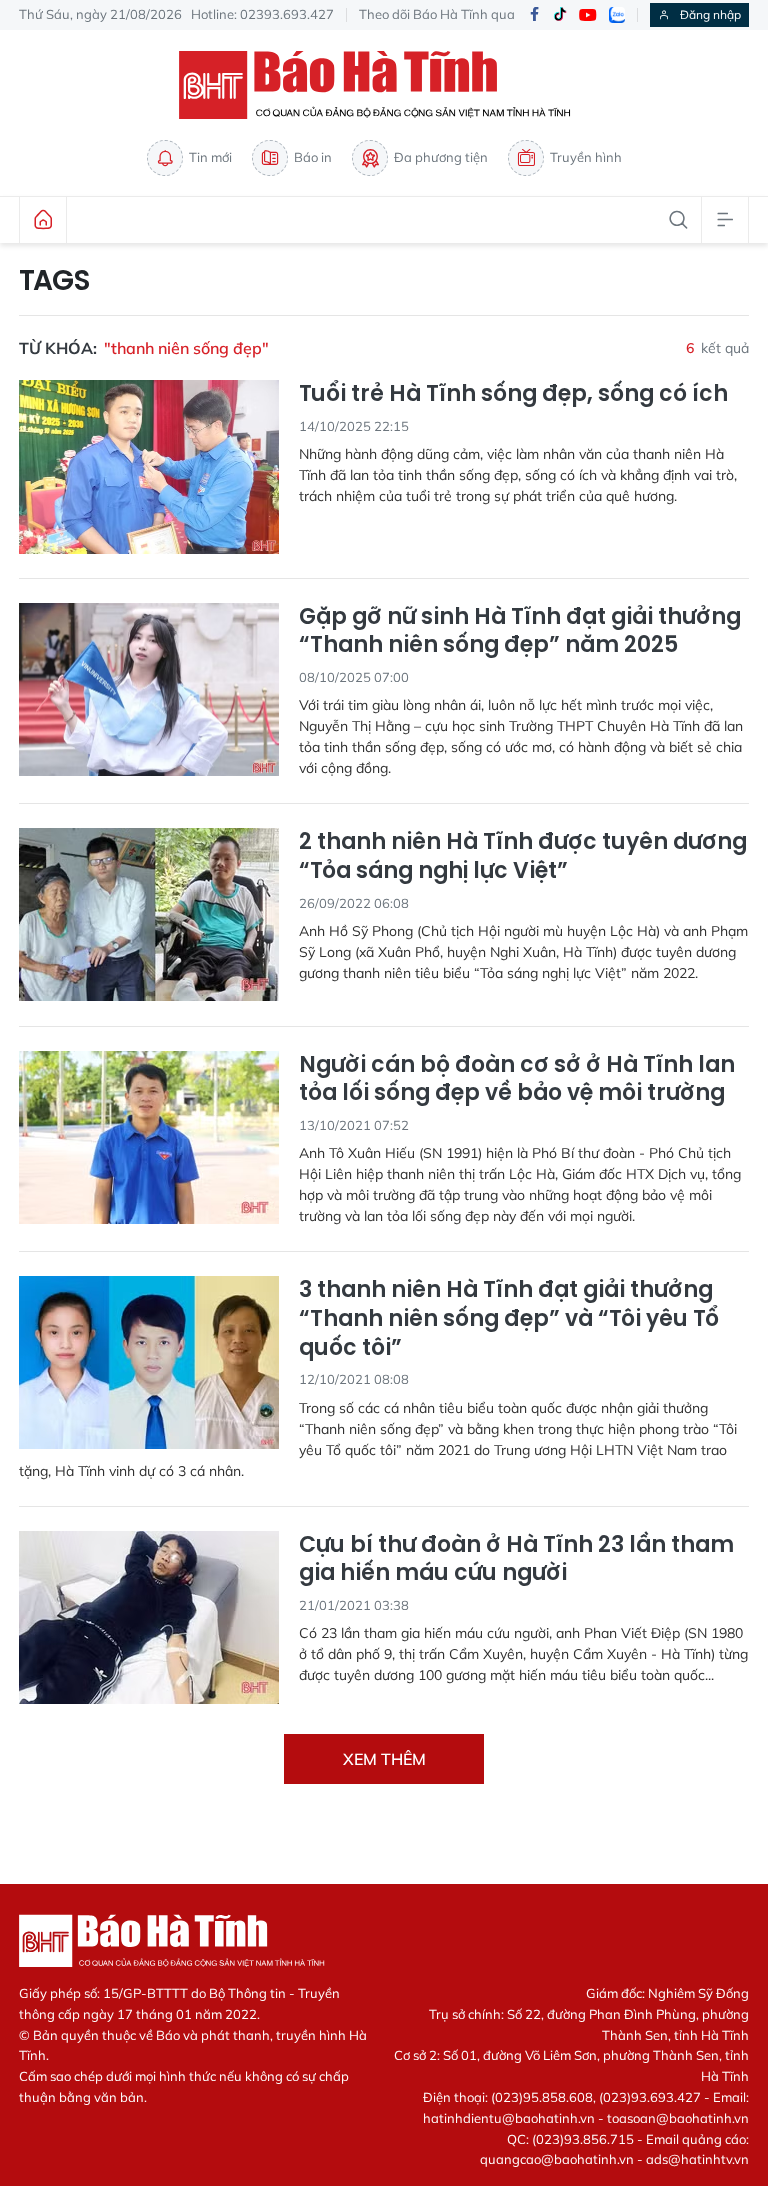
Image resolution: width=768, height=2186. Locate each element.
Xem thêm (384, 1759)
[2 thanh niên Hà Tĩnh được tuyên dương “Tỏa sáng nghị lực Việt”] (149, 914)
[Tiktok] (560, 15)
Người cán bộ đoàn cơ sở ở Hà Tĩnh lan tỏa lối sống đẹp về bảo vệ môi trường (517, 1079)
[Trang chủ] (43, 220)
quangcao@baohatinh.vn (557, 2159)
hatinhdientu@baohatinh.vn (509, 2118)
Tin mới (210, 157)
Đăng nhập (710, 14)
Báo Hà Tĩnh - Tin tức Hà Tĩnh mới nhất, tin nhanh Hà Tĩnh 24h (384, 85)
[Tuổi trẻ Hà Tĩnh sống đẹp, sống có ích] (149, 466)
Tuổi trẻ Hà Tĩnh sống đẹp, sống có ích (513, 394)
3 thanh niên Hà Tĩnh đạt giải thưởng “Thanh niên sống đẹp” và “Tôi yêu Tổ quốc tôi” (509, 1319)
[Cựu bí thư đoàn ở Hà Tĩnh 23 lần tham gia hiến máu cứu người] (149, 1617)
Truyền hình (586, 157)
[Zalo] (617, 15)
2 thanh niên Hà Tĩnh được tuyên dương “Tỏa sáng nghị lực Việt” (523, 856)
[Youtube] (588, 15)
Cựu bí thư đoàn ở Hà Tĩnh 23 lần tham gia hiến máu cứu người (516, 1559)
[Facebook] (534, 15)
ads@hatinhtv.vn (697, 2159)
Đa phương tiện (441, 157)
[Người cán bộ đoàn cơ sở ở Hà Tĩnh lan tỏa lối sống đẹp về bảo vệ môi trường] (149, 1137)
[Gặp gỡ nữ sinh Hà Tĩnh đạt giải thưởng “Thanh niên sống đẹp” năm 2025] (149, 689)
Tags (54, 281)
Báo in (313, 157)
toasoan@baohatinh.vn (678, 2118)
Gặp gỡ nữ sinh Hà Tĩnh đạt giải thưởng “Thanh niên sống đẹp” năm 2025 (520, 631)
